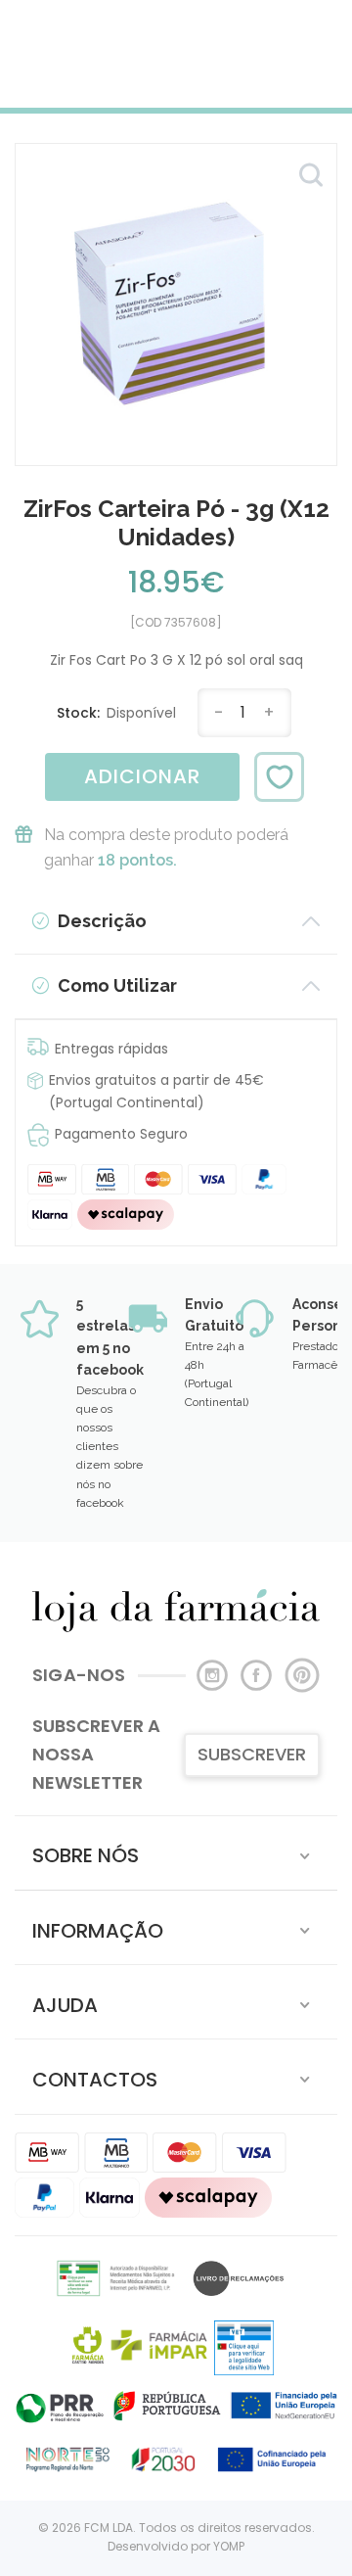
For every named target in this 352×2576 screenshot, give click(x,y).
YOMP (229, 2546)
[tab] (176, 1853)
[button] (176, 1853)
